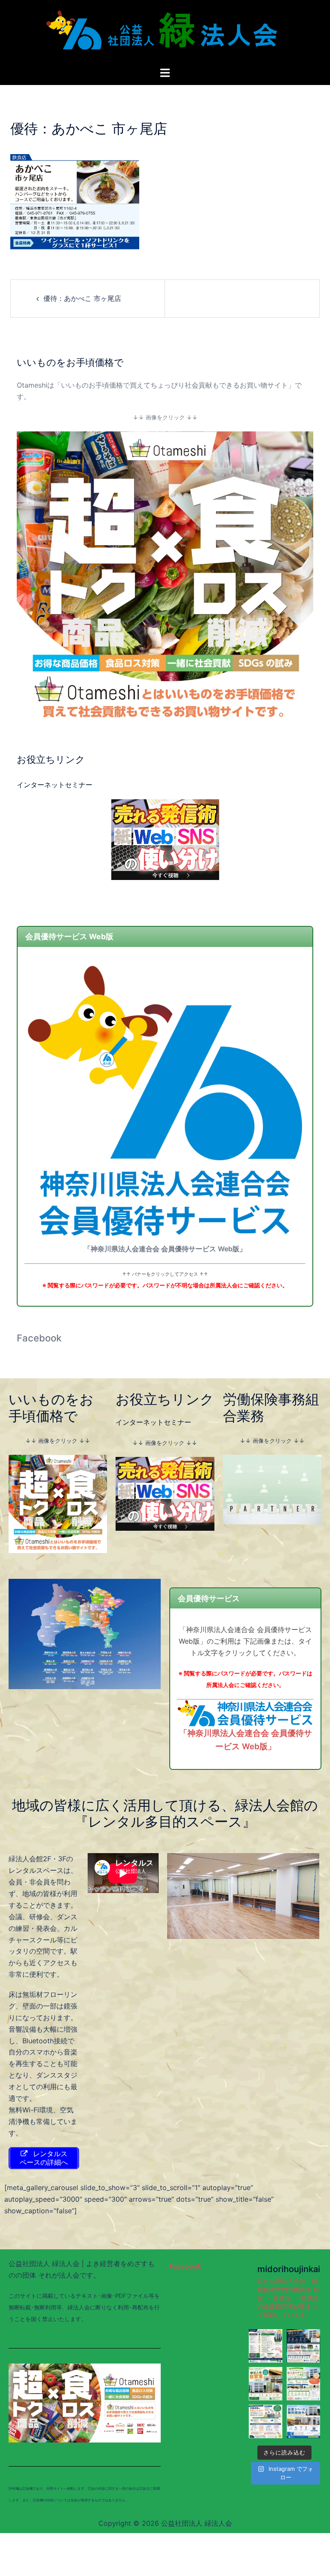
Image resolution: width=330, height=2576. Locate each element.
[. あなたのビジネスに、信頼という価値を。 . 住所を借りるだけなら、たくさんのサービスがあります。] (266, 2346)
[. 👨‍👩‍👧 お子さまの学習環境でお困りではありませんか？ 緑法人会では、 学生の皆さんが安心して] (303, 2421)
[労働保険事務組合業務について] (272, 1489)
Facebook (39, 1338)
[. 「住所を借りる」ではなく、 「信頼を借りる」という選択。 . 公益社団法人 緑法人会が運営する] (303, 2346)
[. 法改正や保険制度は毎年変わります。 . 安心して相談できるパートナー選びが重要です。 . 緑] (266, 2421)
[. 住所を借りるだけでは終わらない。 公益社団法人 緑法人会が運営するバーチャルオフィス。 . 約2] (303, 2384)
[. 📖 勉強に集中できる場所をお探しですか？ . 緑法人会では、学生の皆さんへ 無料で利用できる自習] (266, 2384)
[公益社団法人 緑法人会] (165, 33)
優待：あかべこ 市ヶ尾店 (82, 298)
